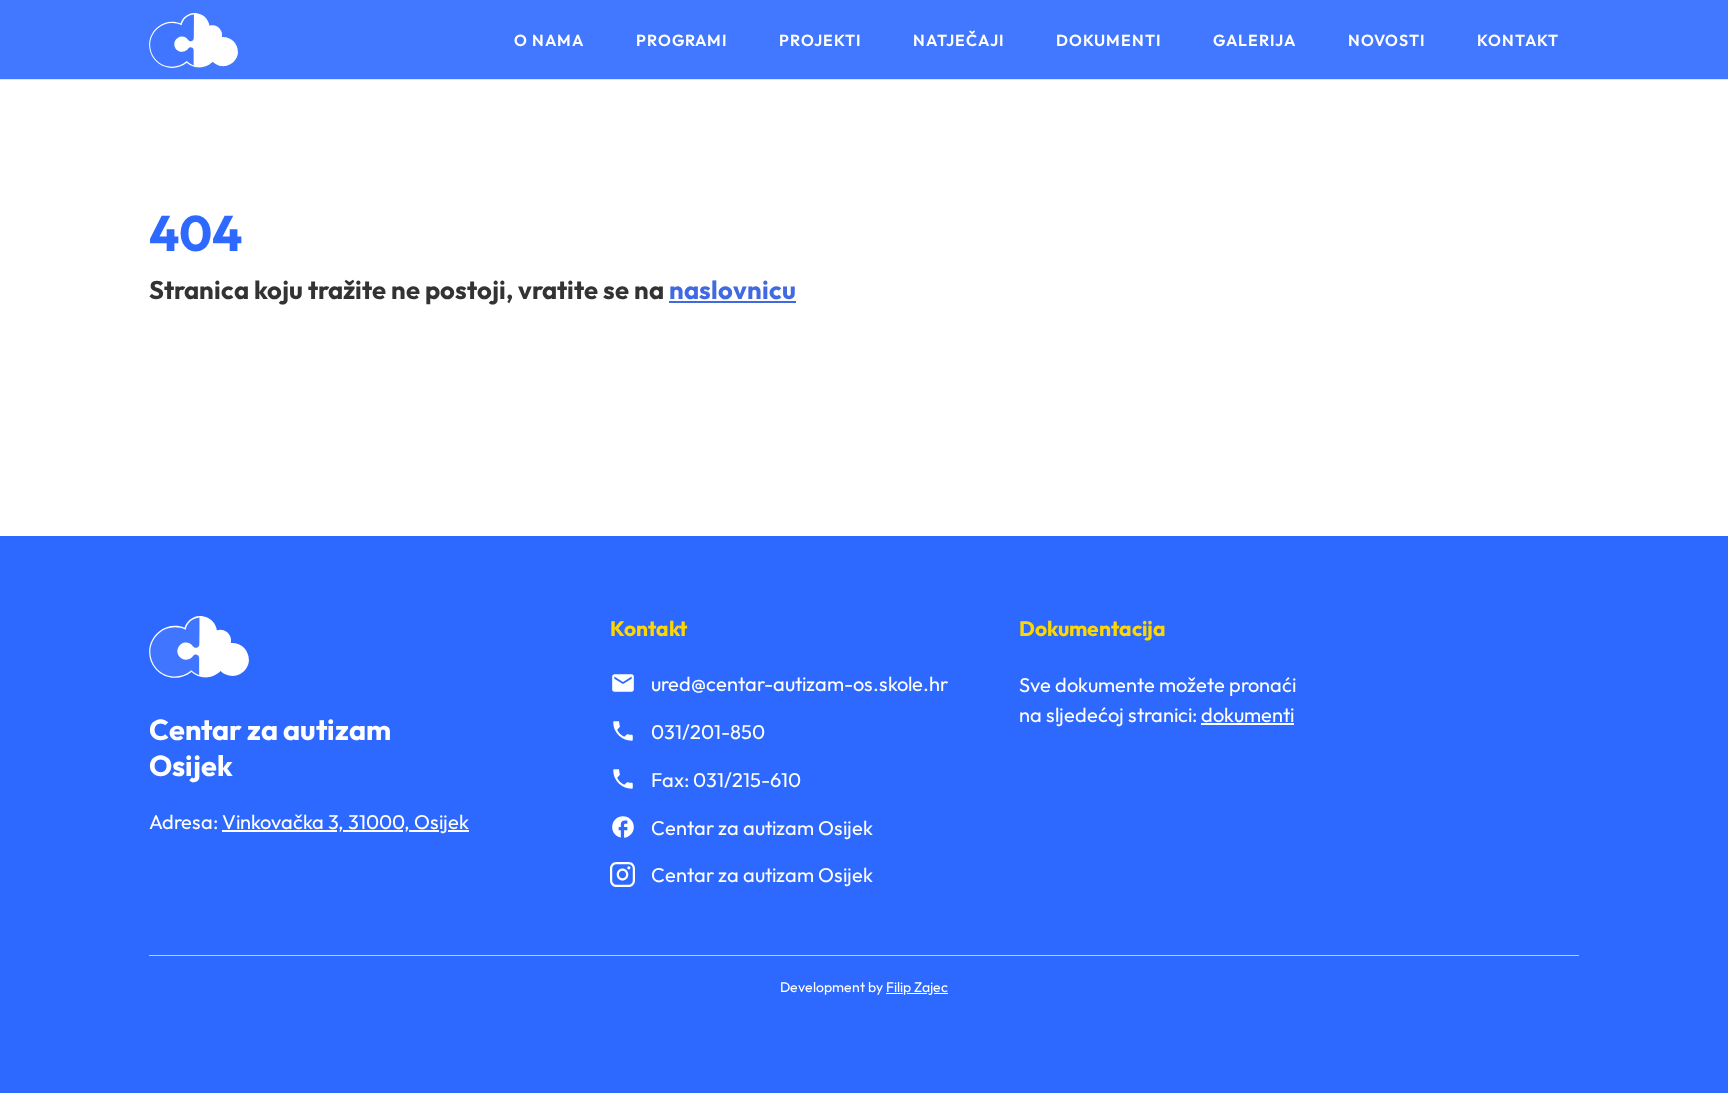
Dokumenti (1108, 40)
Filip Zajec (917, 987)
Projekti (820, 40)
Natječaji (958, 40)
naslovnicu (732, 289)
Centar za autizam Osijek (762, 827)
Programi (681, 40)
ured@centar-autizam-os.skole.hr (799, 683)
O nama (549, 40)
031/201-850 (708, 731)
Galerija (1254, 40)
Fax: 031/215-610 (726, 779)
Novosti (1386, 40)
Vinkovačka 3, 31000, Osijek (345, 821)
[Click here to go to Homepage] (193, 40)
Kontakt (1518, 40)
